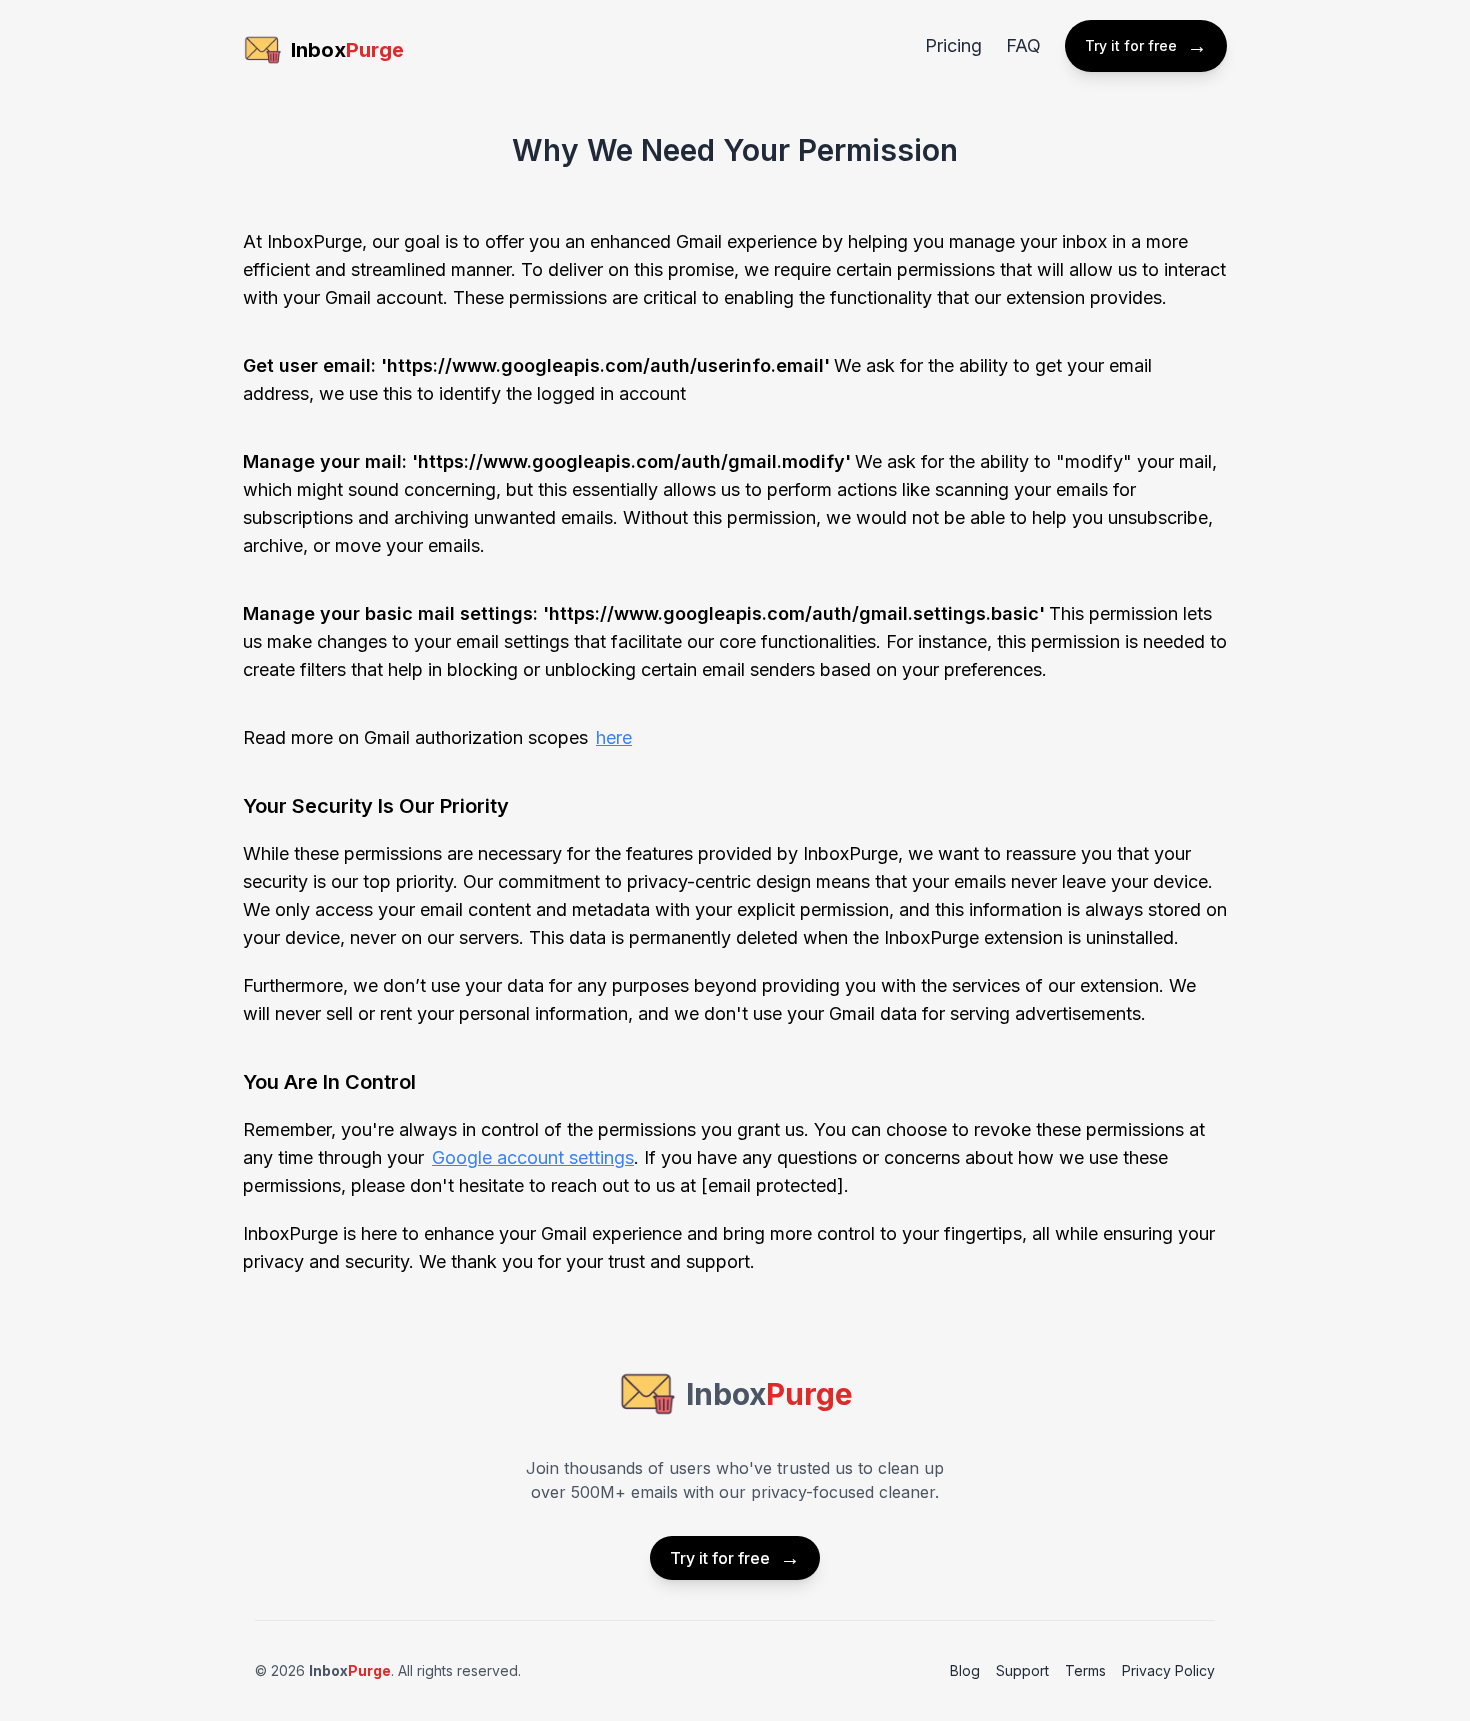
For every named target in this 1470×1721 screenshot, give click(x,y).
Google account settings (533, 1157)
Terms (1085, 1670)
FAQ (1023, 45)
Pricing (953, 45)
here (614, 737)
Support (1022, 1670)
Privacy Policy (1168, 1670)
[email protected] (772, 1185)
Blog (965, 1670)
